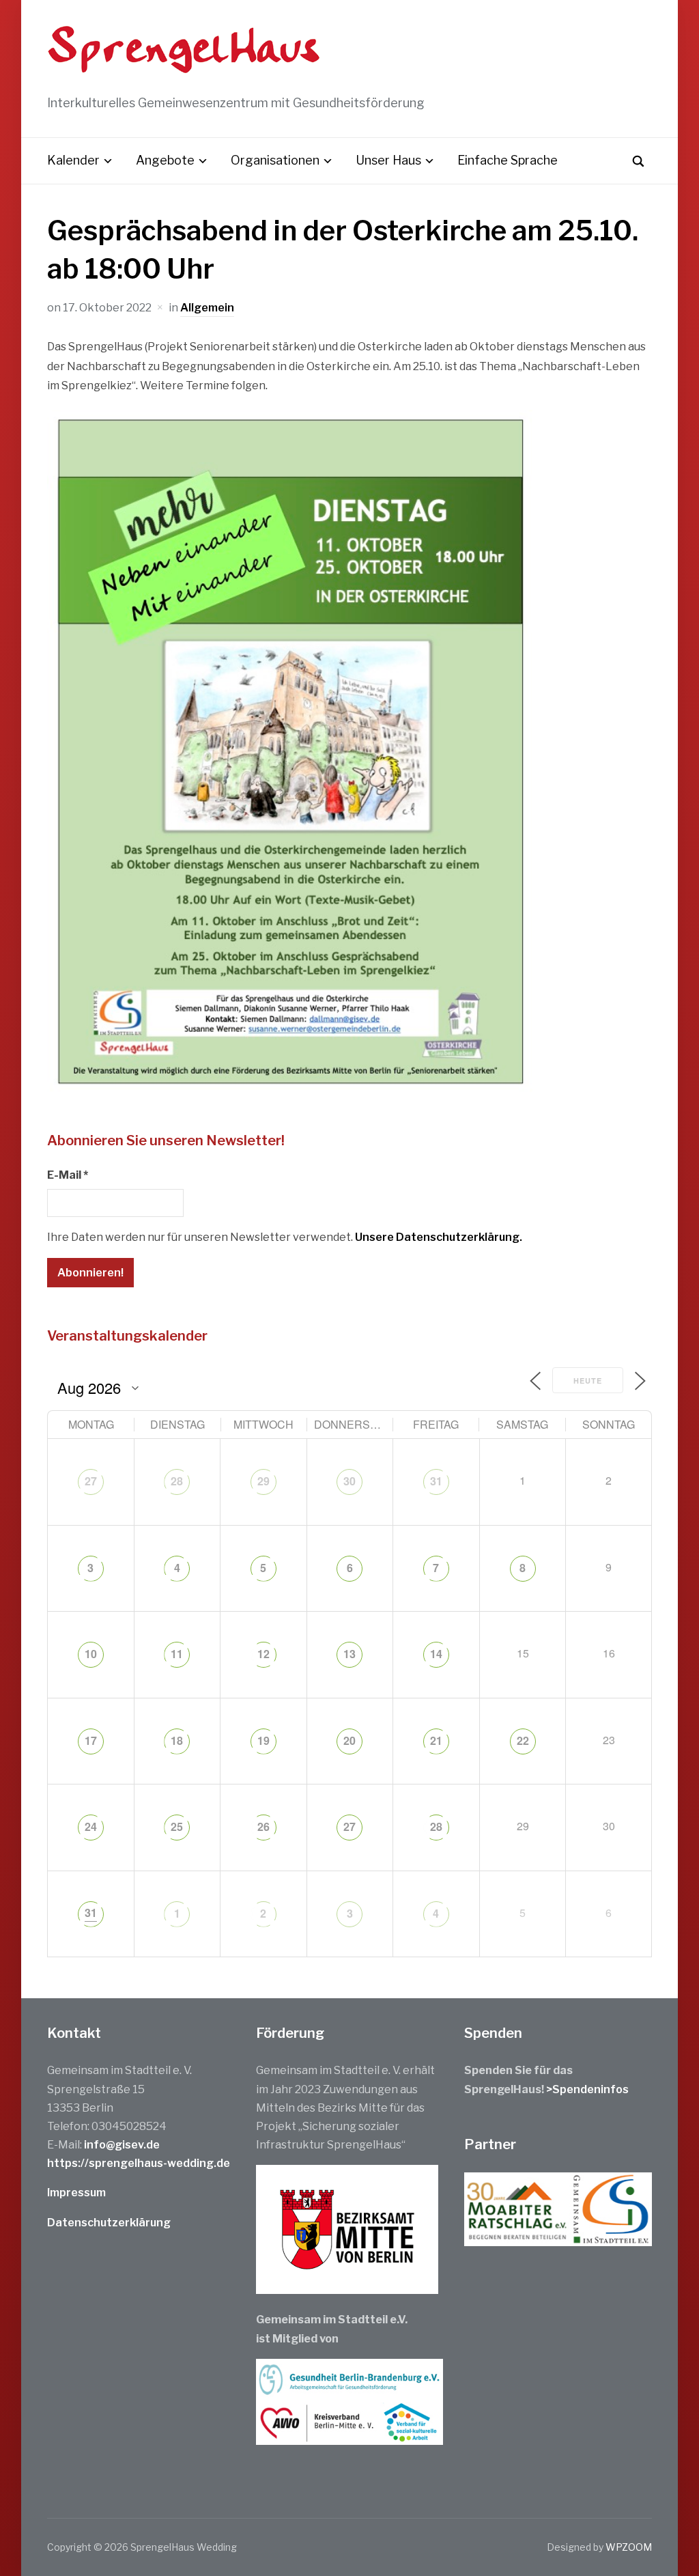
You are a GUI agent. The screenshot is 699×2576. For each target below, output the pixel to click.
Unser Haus (388, 160)
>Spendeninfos (587, 2089)
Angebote (165, 160)
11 (177, 1654)
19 (263, 1740)
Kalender (73, 160)
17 (91, 1740)
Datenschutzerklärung (109, 2223)
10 (91, 1654)
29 (263, 1481)
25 (177, 1826)
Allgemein (207, 308)
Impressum (76, 2193)
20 (349, 1740)
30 (349, 1481)
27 (91, 1481)
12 (263, 1654)
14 (436, 1654)
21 (436, 1740)
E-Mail (68, 1175)
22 (523, 1740)
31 (436, 1481)
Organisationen (275, 160)
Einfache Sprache (508, 160)
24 (91, 1826)
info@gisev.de (122, 2145)
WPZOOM (629, 2547)
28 (177, 1481)
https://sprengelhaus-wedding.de (139, 2163)
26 (263, 1826)
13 (349, 1654)
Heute (588, 1381)
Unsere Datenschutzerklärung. (439, 1237)
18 (177, 1740)
